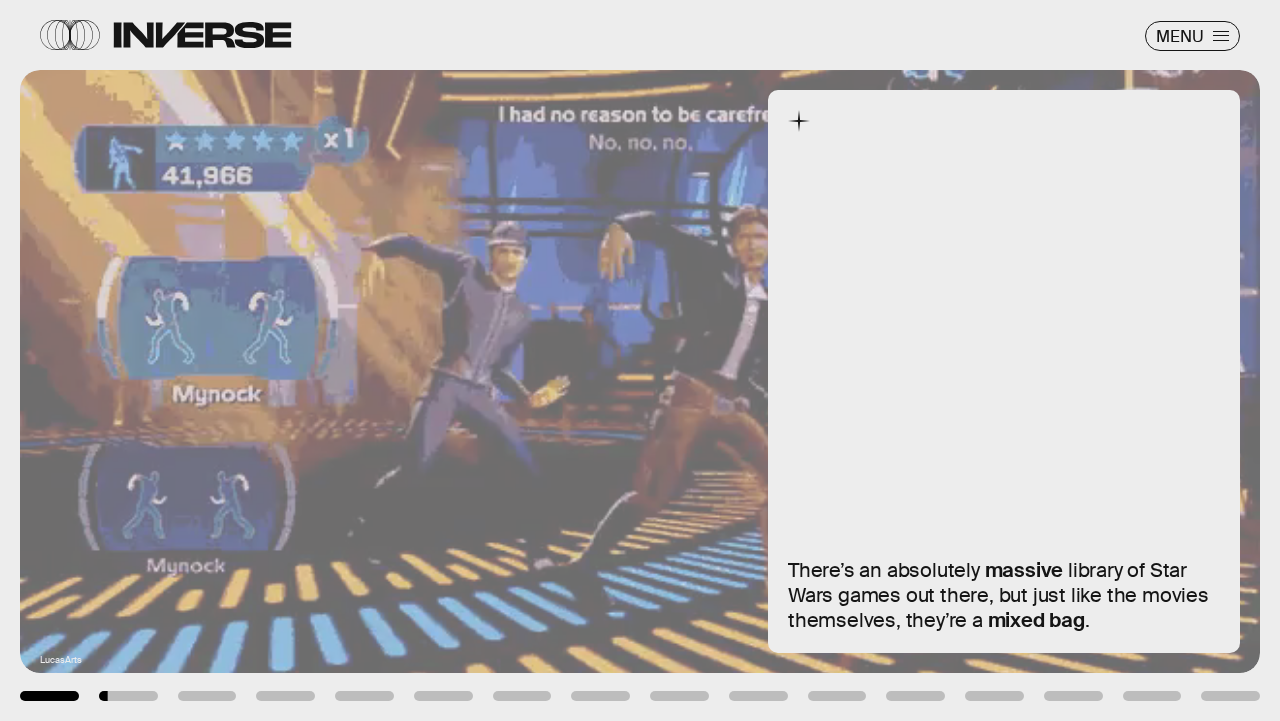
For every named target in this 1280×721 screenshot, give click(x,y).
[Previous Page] (211, 360)
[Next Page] (851, 360)
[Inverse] (202, 35)
